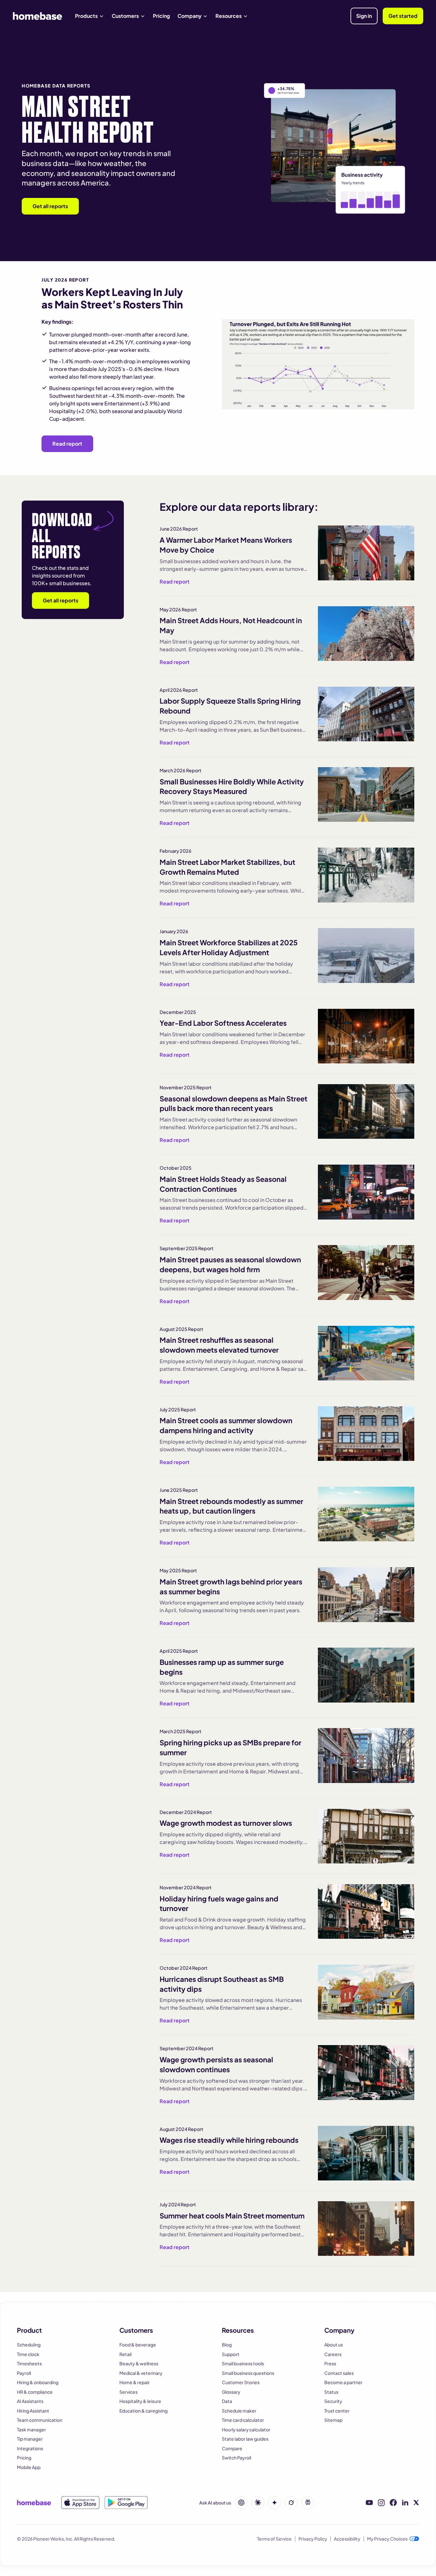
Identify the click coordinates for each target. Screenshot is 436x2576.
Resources (229, 16)
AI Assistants (30, 2401)
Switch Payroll (237, 2458)
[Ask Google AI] (274, 2503)
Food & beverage (138, 2345)
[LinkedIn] (405, 2503)
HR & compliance (35, 2392)
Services (128, 2392)
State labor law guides (245, 2439)
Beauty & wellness (139, 2363)
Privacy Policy (313, 2539)
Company (189, 16)
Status (331, 2392)
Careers (333, 2354)
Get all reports (50, 206)
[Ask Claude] (258, 2503)
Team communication (40, 2420)
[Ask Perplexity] (308, 2503)
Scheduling (29, 2345)
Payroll (24, 2373)
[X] (416, 2503)
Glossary (231, 2392)
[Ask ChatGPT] (241, 2503)
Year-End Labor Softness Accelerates (223, 1023)
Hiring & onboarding (38, 2382)
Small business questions (248, 2373)
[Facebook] (393, 2503)
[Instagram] (381, 2503)
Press (330, 2363)
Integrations (30, 2448)
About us (334, 2345)
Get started (403, 16)
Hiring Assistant (33, 2411)
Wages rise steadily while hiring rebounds (229, 2140)
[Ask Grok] (291, 2503)
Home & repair (135, 2382)
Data (227, 2401)
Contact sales (339, 2373)
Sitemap (333, 2420)
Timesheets (29, 2363)
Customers (125, 16)
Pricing (161, 16)
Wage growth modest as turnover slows (226, 1823)
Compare (232, 2448)
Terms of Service (274, 2539)
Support (231, 2354)
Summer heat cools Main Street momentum (232, 2216)
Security (333, 2401)
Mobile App (29, 2467)
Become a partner (343, 2382)
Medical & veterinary (141, 2373)
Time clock (28, 2354)
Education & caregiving (143, 2411)
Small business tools (243, 2363)
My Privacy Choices (387, 2539)
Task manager (31, 2429)
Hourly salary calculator (246, 2429)
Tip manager (30, 2439)
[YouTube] (369, 2503)
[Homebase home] (38, 16)
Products (86, 16)
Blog (227, 2345)
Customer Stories (241, 2382)
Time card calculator (243, 2420)
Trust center (337, 2411)
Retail (125, 2354)
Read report (67, 444)
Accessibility (347, 2539)
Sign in (364, 16)
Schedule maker (239, 2411)
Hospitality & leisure (140, 2401)
